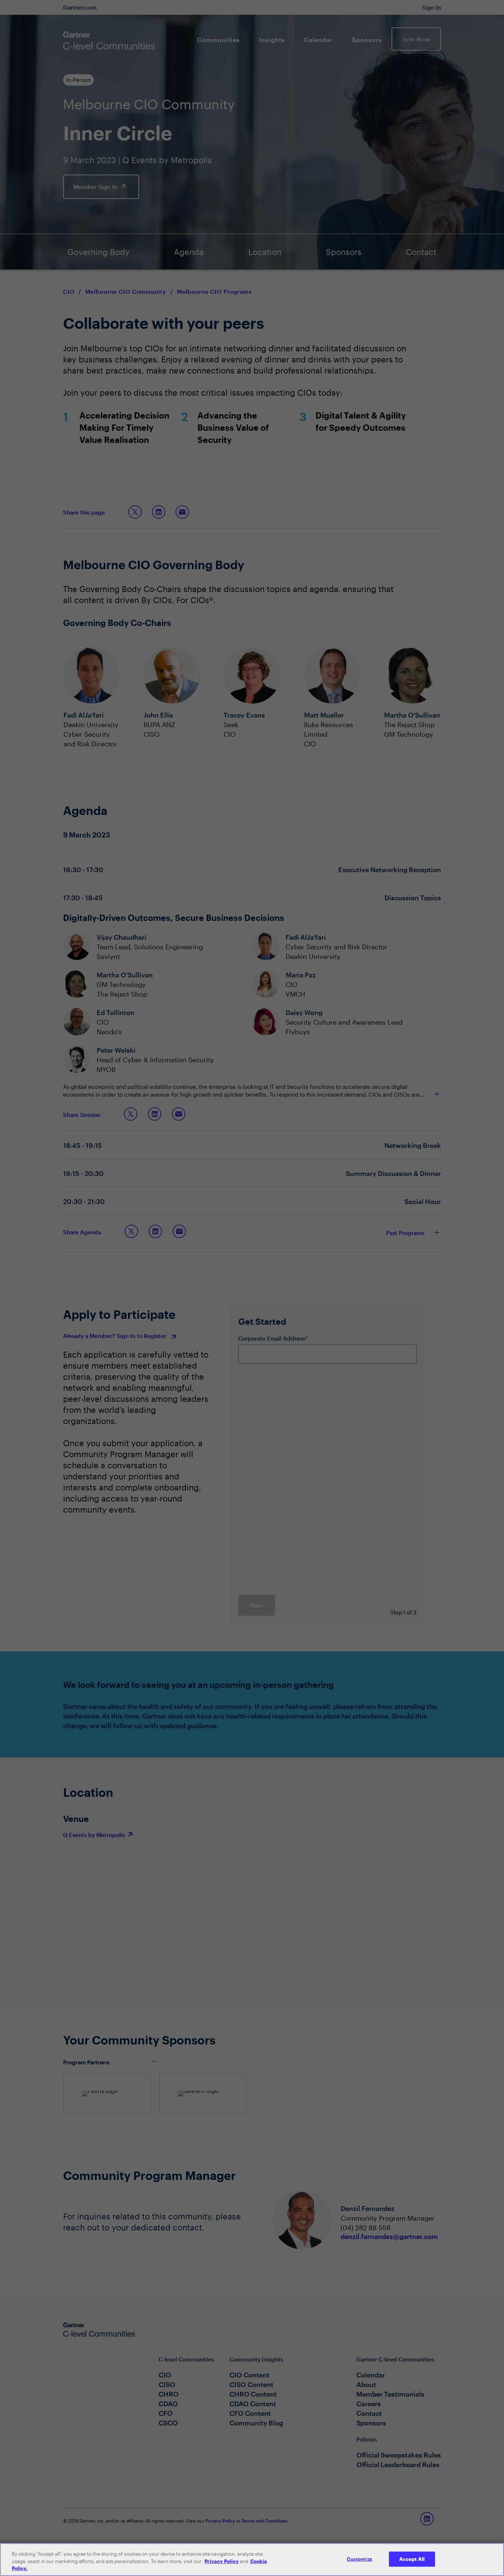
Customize (360, 2559)
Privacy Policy (222, 2561)
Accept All (412, 2559)
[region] (252, 2560)
